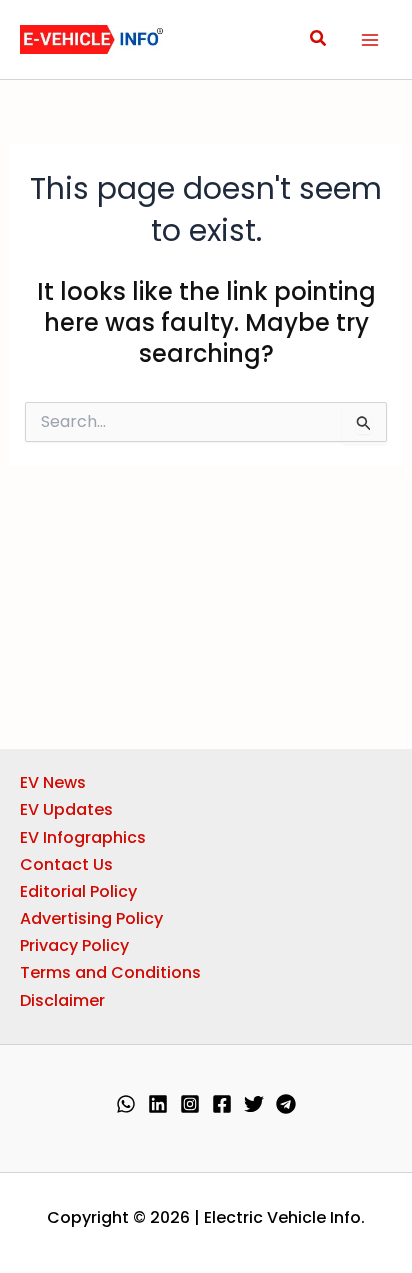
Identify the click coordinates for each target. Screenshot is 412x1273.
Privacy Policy (74, 945)
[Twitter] (254, 1104)
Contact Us (66, 864)
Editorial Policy (78, 891)
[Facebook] (222, 1104)
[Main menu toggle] (370, 40)
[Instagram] (190, 1104)
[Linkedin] (158, 1104)
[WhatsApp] (126, 1104)
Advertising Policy (91, 918)
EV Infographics (83, 837)
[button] (319, 40)
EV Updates (66, 809)
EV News (53, 782)
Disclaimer (62, 1000)
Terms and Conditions (110, 972)
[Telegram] (286, 1104)
